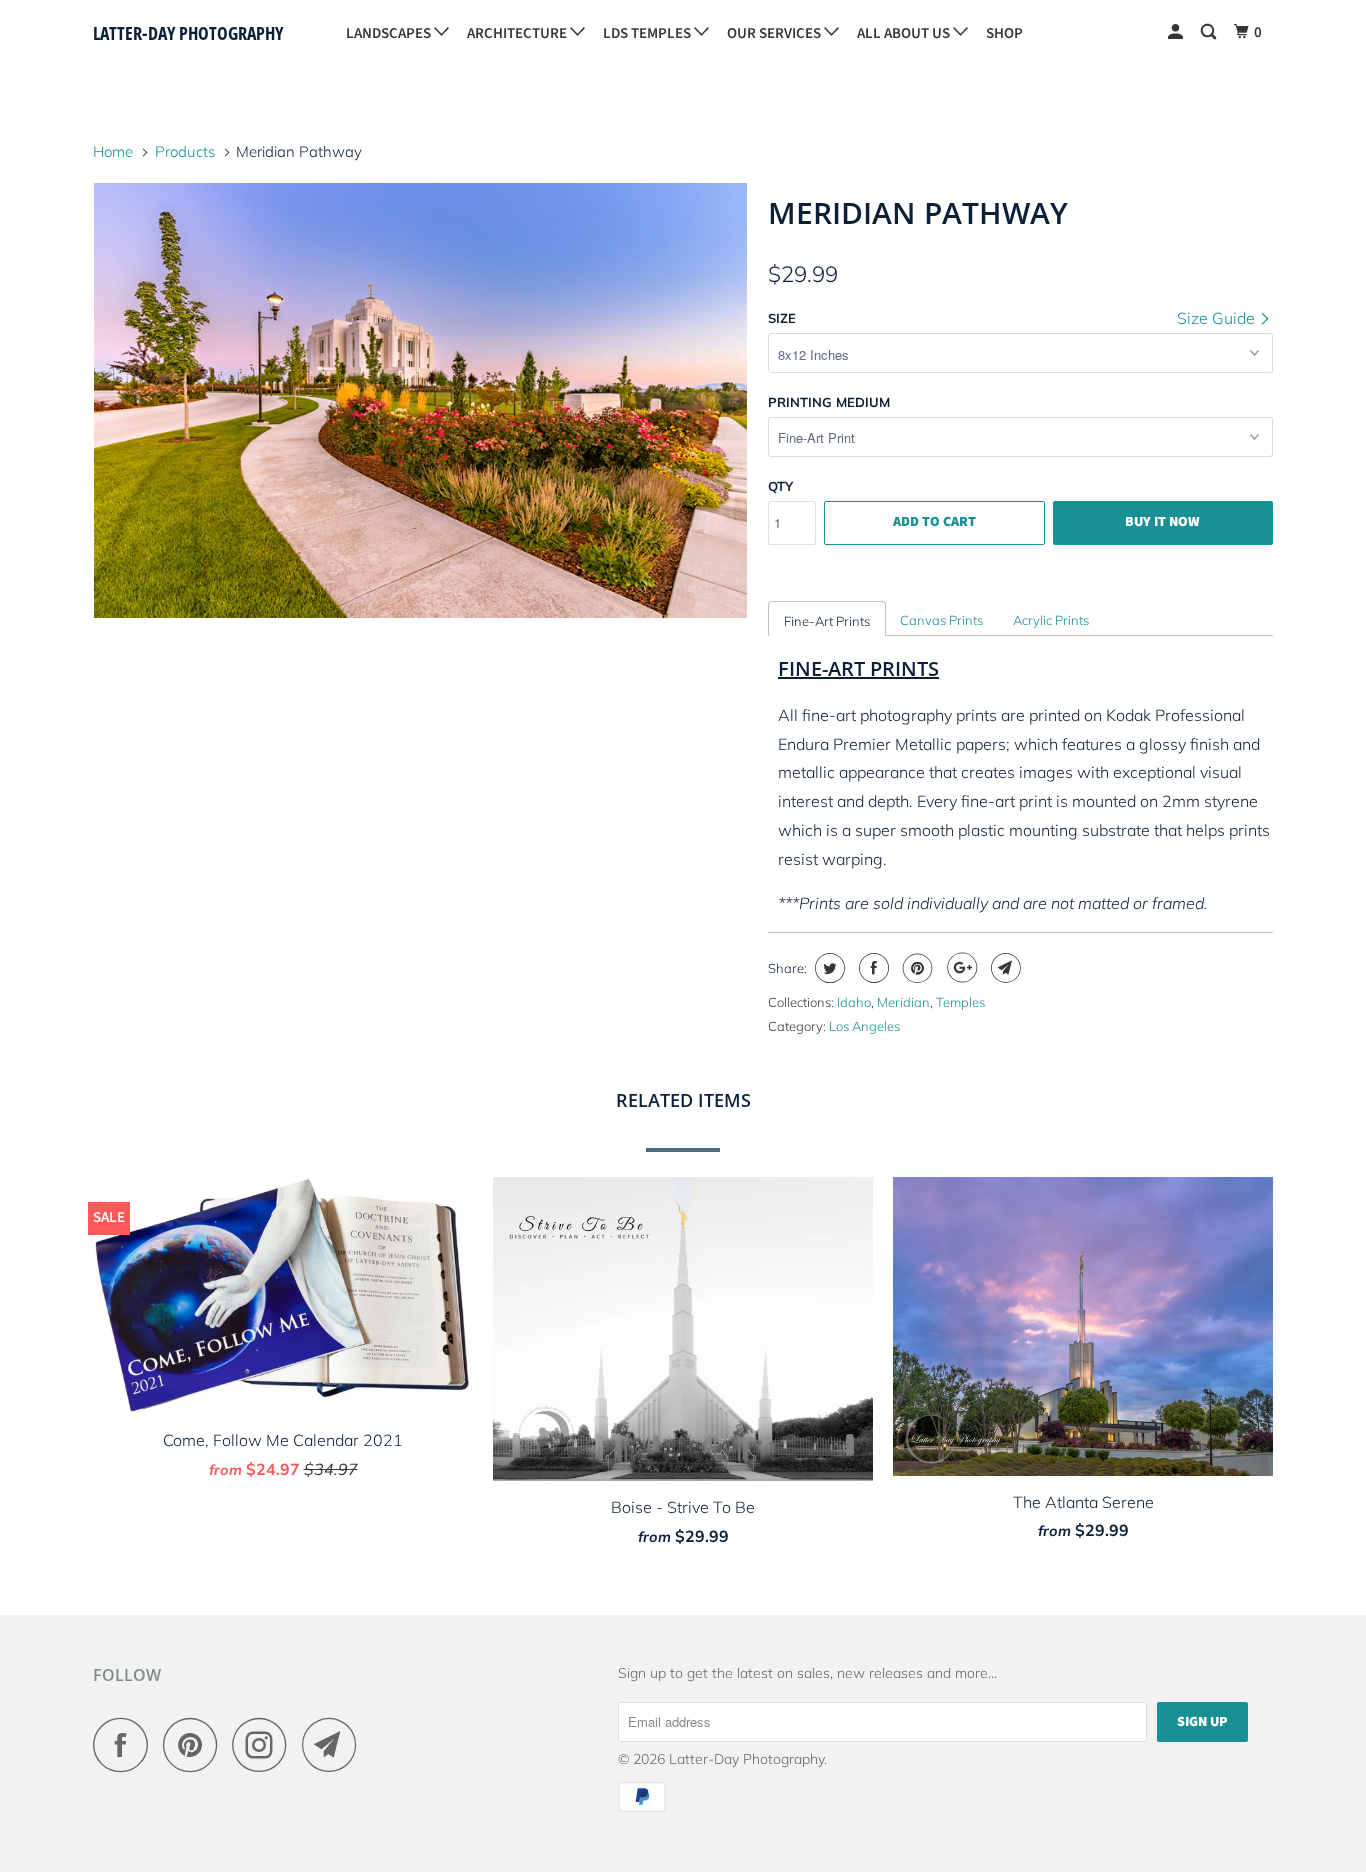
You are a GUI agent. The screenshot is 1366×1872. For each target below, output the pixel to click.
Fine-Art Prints (827, 621)
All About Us (905, 33)
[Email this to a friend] (1003, 968)
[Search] (1210, 32)
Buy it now (1162, 522)
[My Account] (1177, 32)
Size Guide (1218, 318)
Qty (780, 486)
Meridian (903, 1002)
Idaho (854, 1002)
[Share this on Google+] (959, 968)
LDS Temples (648, 33)
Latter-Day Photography (188, 33)
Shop (1004, 33)
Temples (960, 1002)
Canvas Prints (941, 620)
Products (185, 151)
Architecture (518, 33)
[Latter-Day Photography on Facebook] (126, 1744)
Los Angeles (864, 1026)
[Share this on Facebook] (871, 968)
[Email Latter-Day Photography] (335, 1744)
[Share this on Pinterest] (915, 968)
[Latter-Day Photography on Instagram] (265, 1744)
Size (782, 318)
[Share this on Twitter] (827, 968)
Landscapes (390, 33)
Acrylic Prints (1051, 620)
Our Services (775, 33)
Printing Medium (829, 402)
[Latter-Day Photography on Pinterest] (195, 1744)
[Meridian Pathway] (420, 400)
